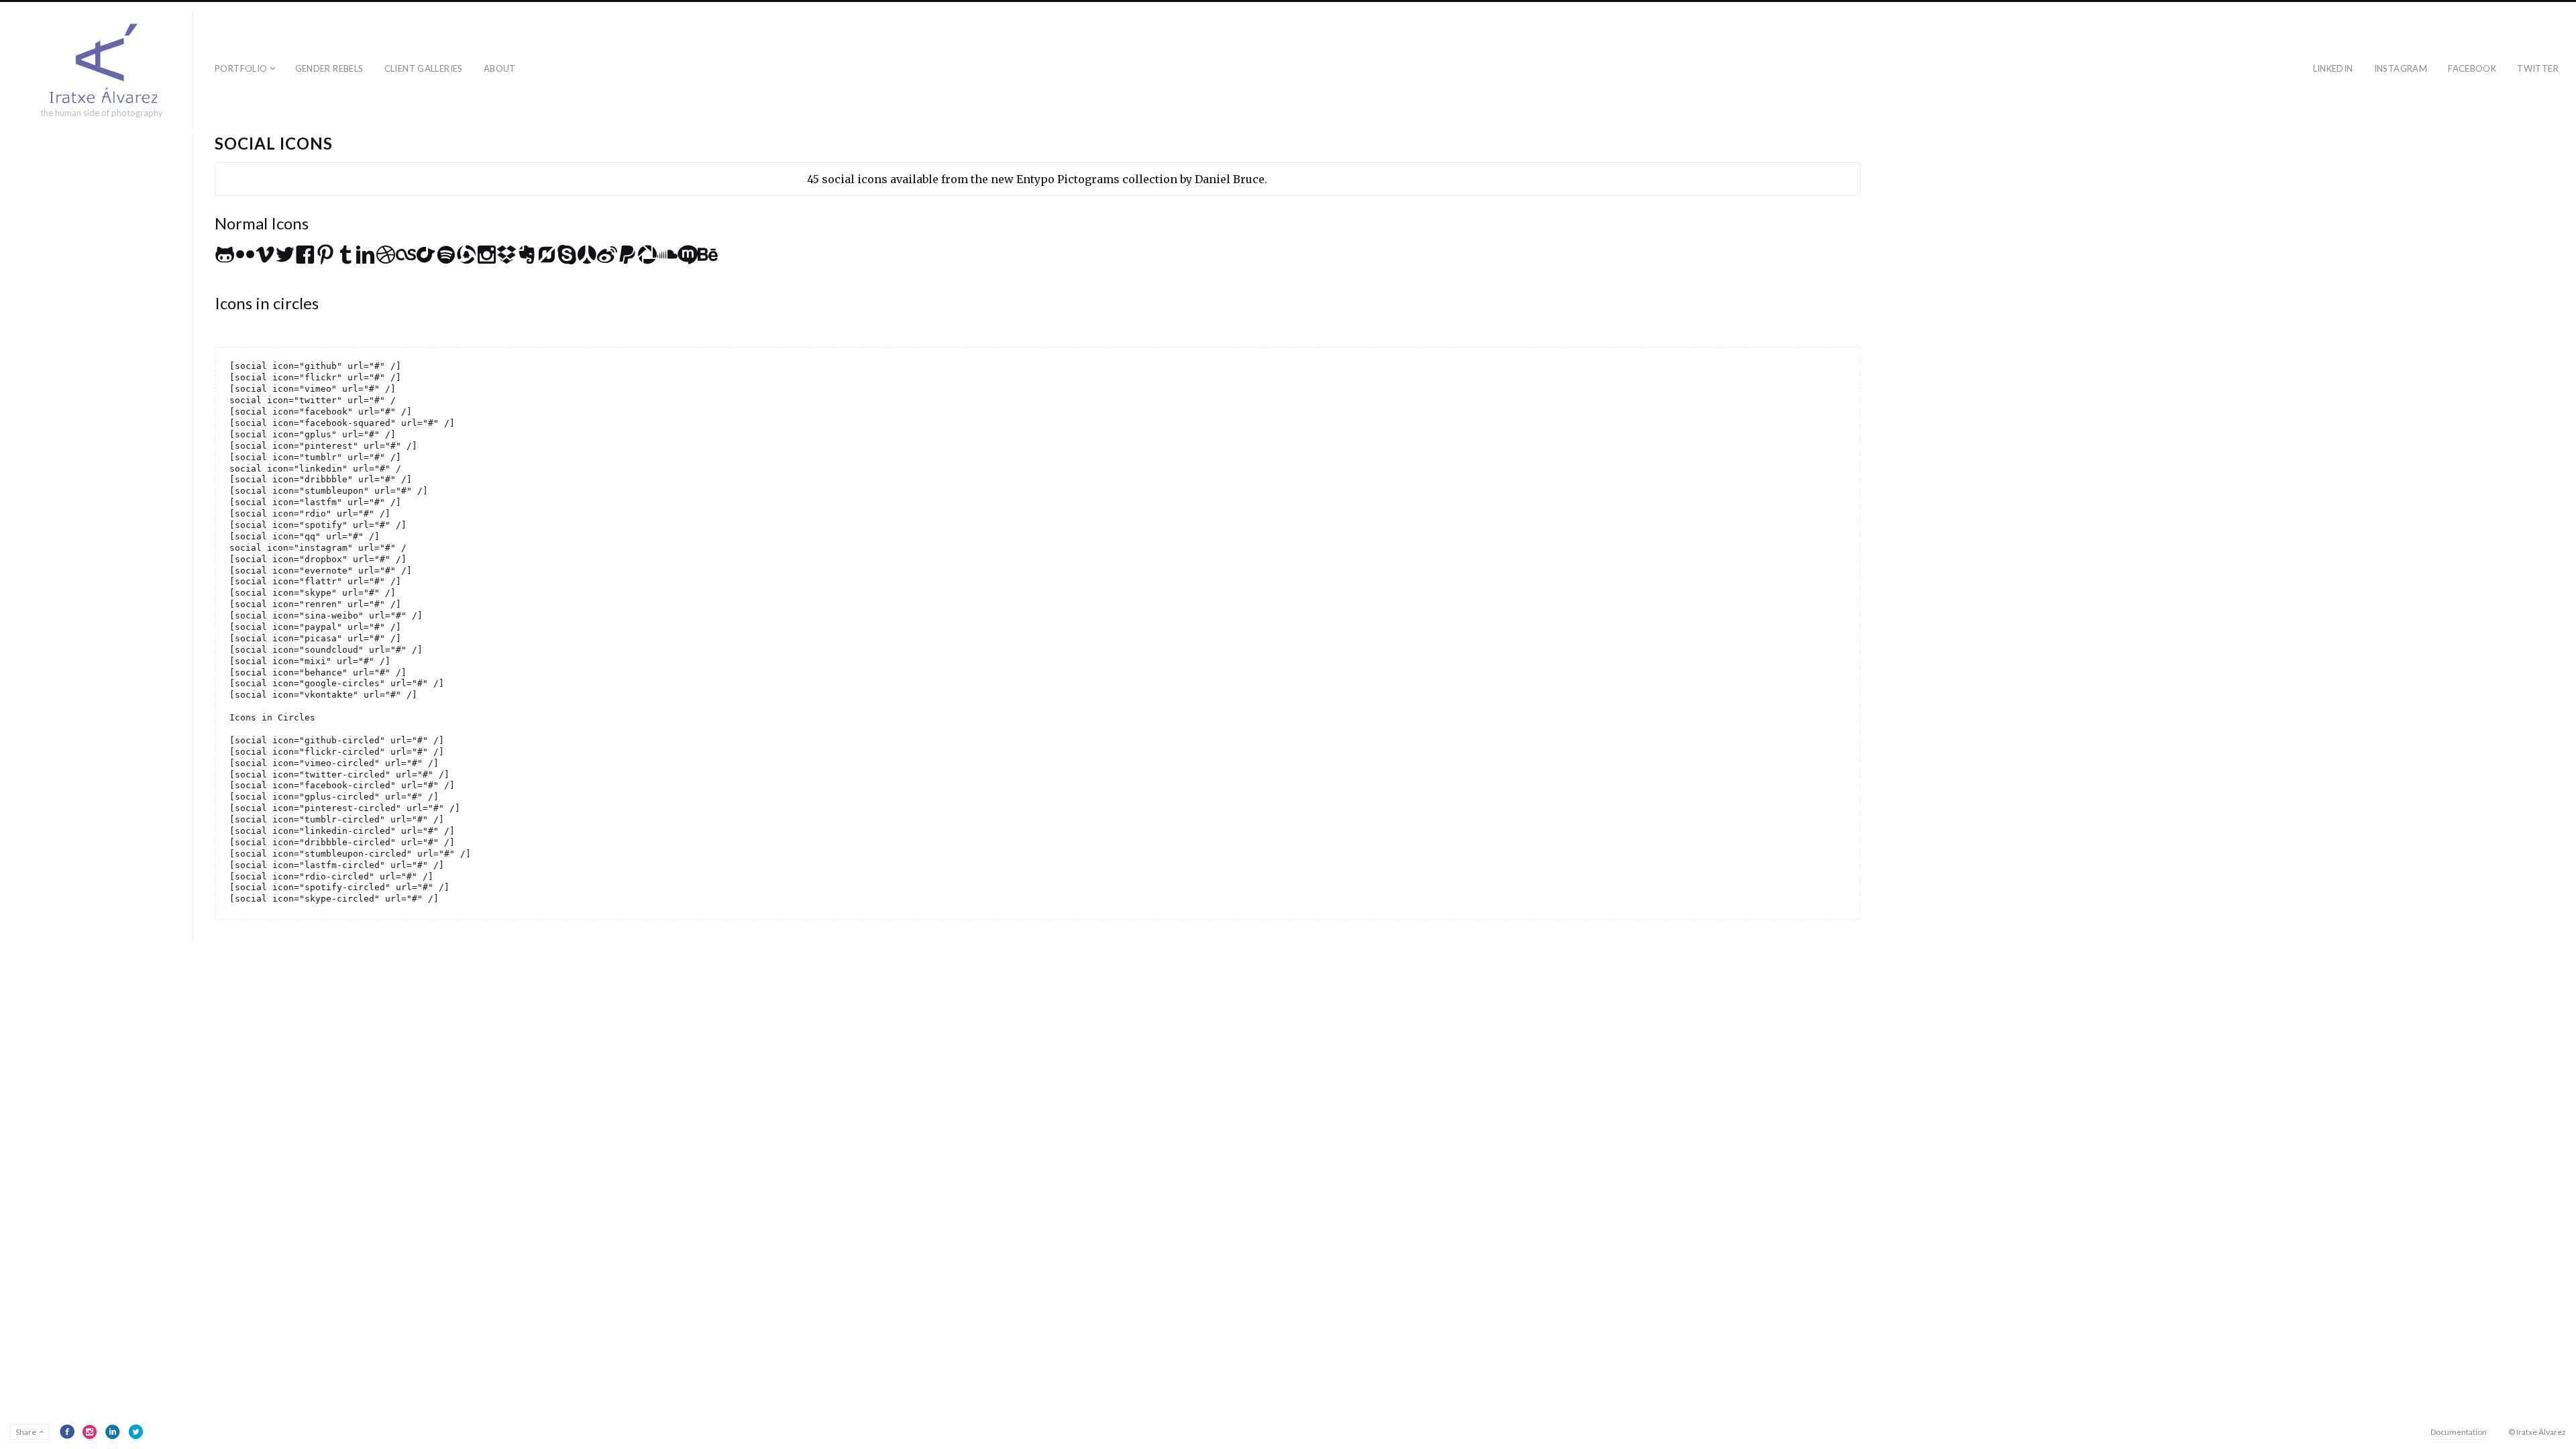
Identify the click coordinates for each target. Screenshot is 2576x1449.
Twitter (2538, 68)
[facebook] (67, 1432)
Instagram (2401, 68)
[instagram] (90, 1432)
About (500, 68)
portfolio (241, 68)
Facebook (2472, 68)
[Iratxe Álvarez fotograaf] (102, 63)
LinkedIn (2333, 68)
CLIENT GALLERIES (424, 68)
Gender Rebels (329, 68)
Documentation (2459, 1432)
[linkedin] (113, 1432)
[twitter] (136, 1432)
